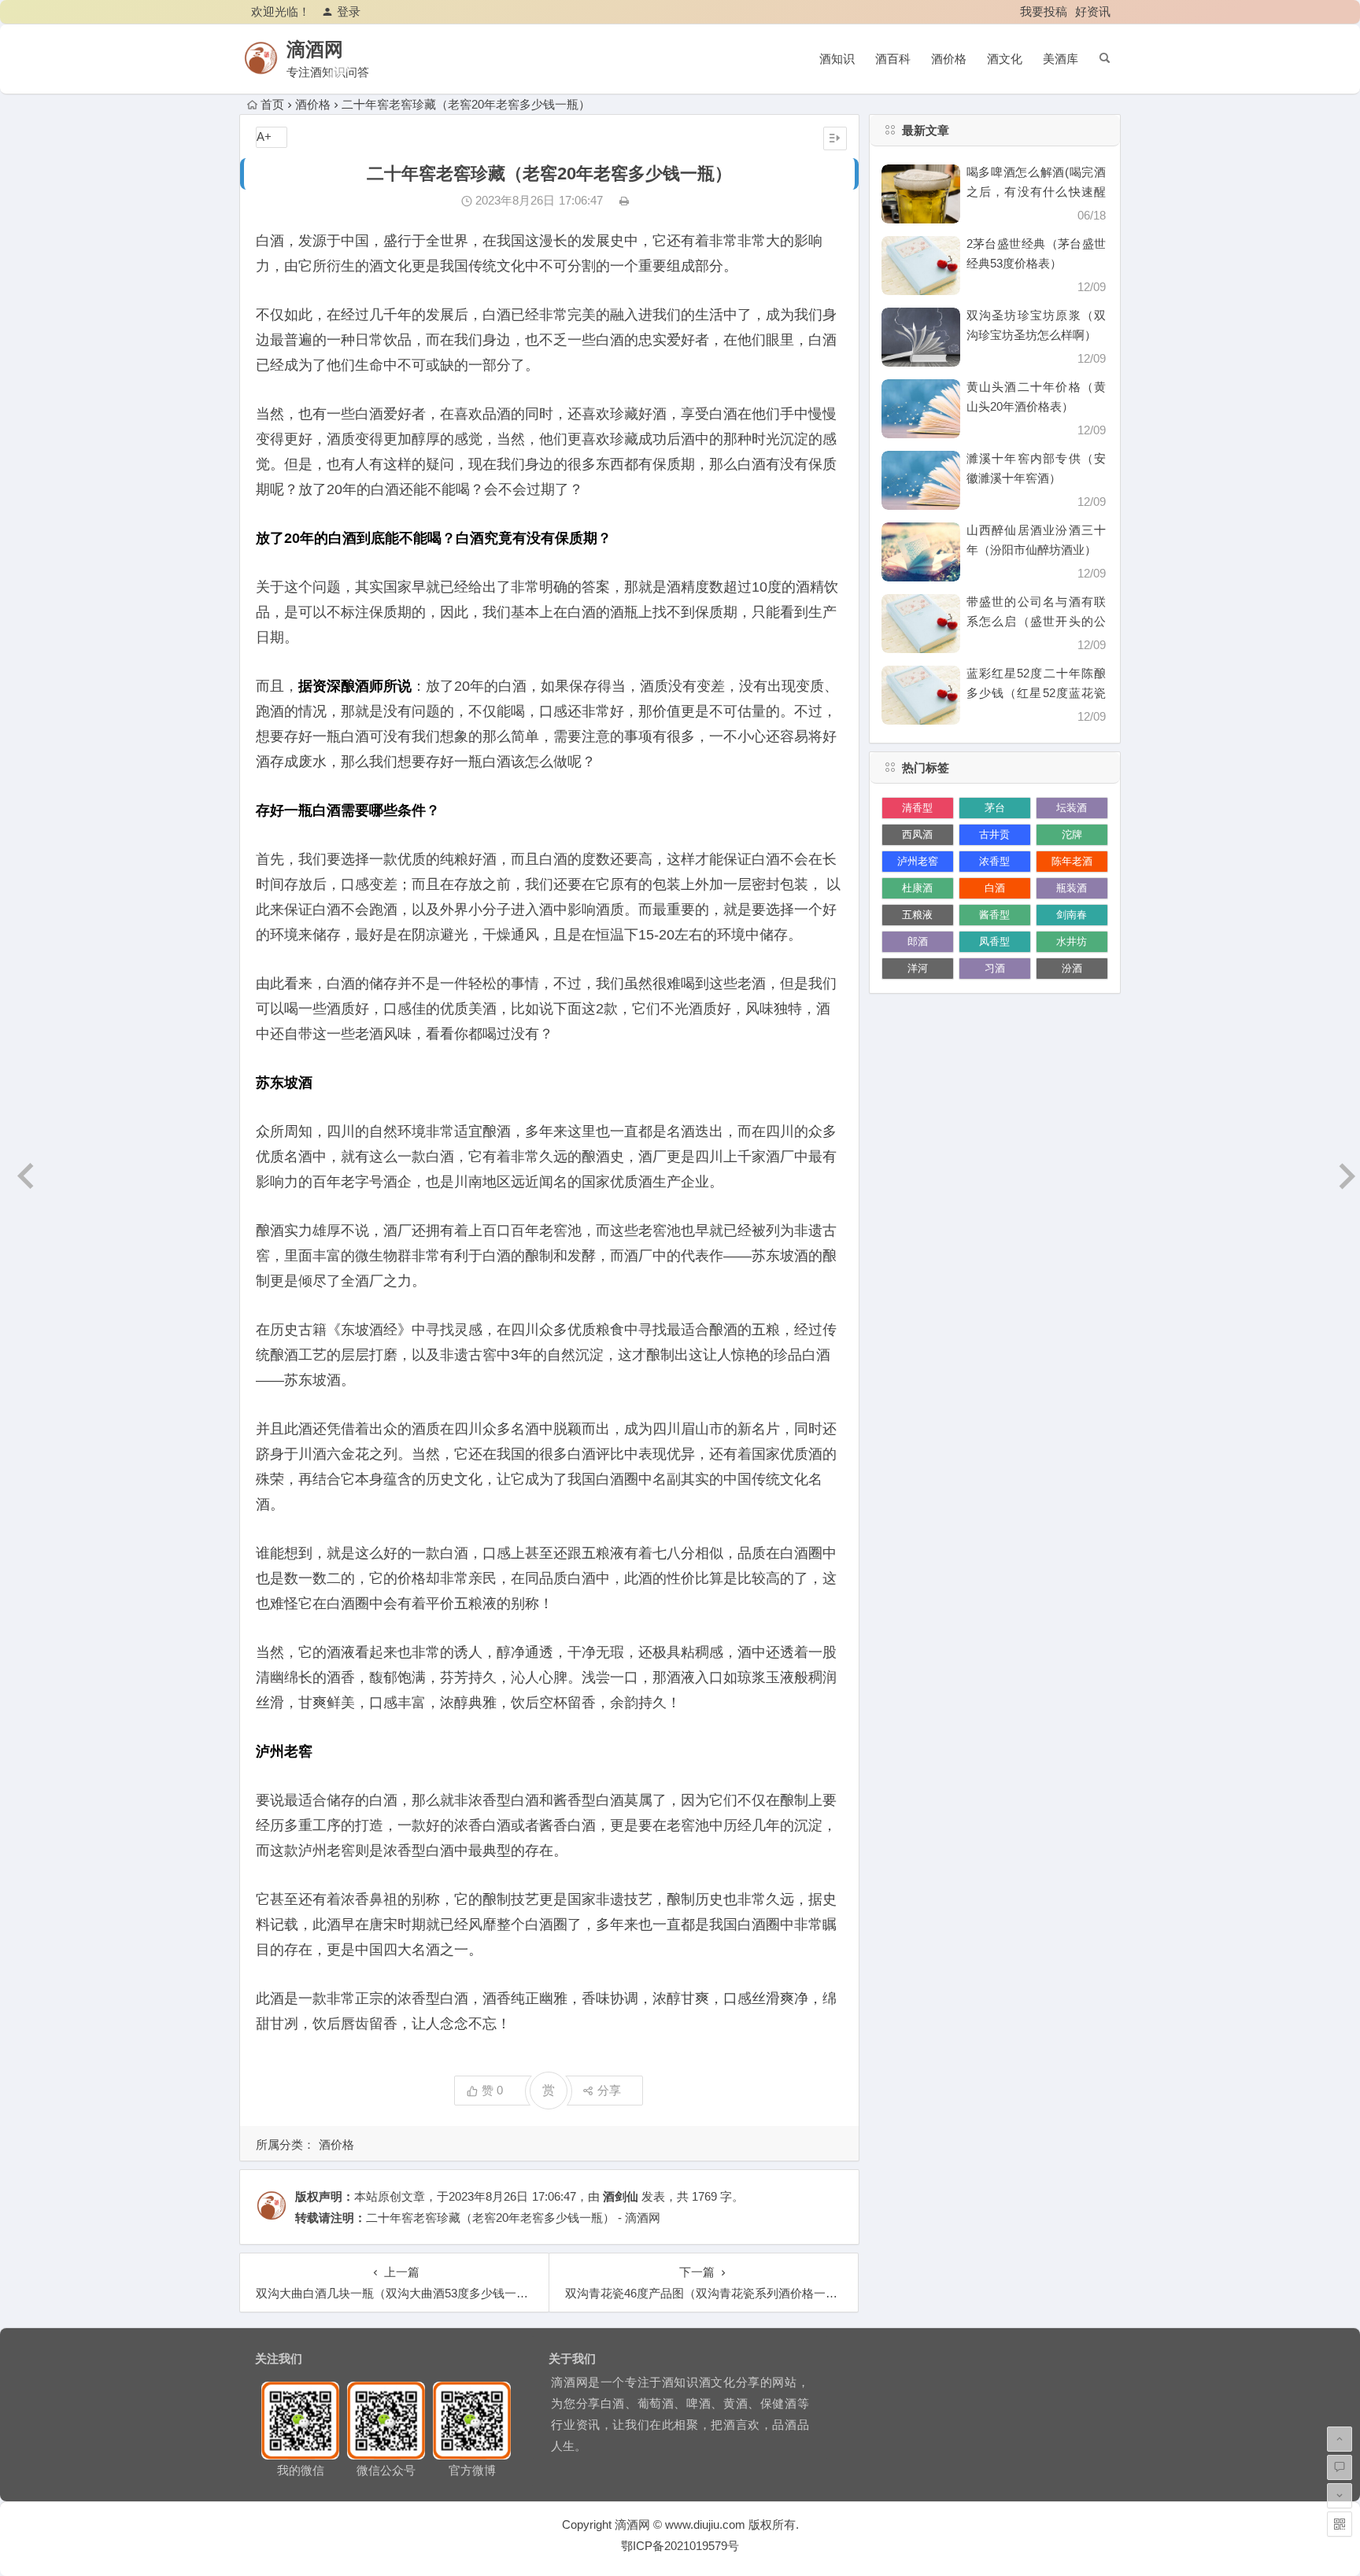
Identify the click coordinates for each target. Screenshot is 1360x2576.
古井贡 (994, 834)
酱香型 (994, 915)
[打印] (624, 200)
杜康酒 (917, 888)
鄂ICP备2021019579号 (680, 2546)
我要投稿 (1044, 11)
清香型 (917, 808)
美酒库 (1061, 59)
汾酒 (1072, 968)
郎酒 (918, 941)
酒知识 (837, 59)
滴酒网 (315, 49)
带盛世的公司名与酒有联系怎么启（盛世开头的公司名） (1036, 621)
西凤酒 (917, 834)
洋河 (918, 968)
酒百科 (893, 59)
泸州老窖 (918, 861)
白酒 (995, 888)
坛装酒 (1072, 808)
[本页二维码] (1340, 2524)
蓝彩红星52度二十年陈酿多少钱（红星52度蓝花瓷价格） (1036, 693)
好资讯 (1093, 11)
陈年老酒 (1072, 861)
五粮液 (917, 915)
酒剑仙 (621, 2196)
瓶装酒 (1072, 888)
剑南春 (1072, 915)
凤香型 (994, 941)
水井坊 (1072, 941)
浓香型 (994, 861)
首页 (272, 104)
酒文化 (1005, 59)
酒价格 (949, 59)
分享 (609, 2090)
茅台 (995, 808)
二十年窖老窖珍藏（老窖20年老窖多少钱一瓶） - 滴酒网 (513, 2218)
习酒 (995, 968)
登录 (349, 11)
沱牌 (1072, 834)
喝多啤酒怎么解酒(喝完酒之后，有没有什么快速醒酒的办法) (1036, 192)
